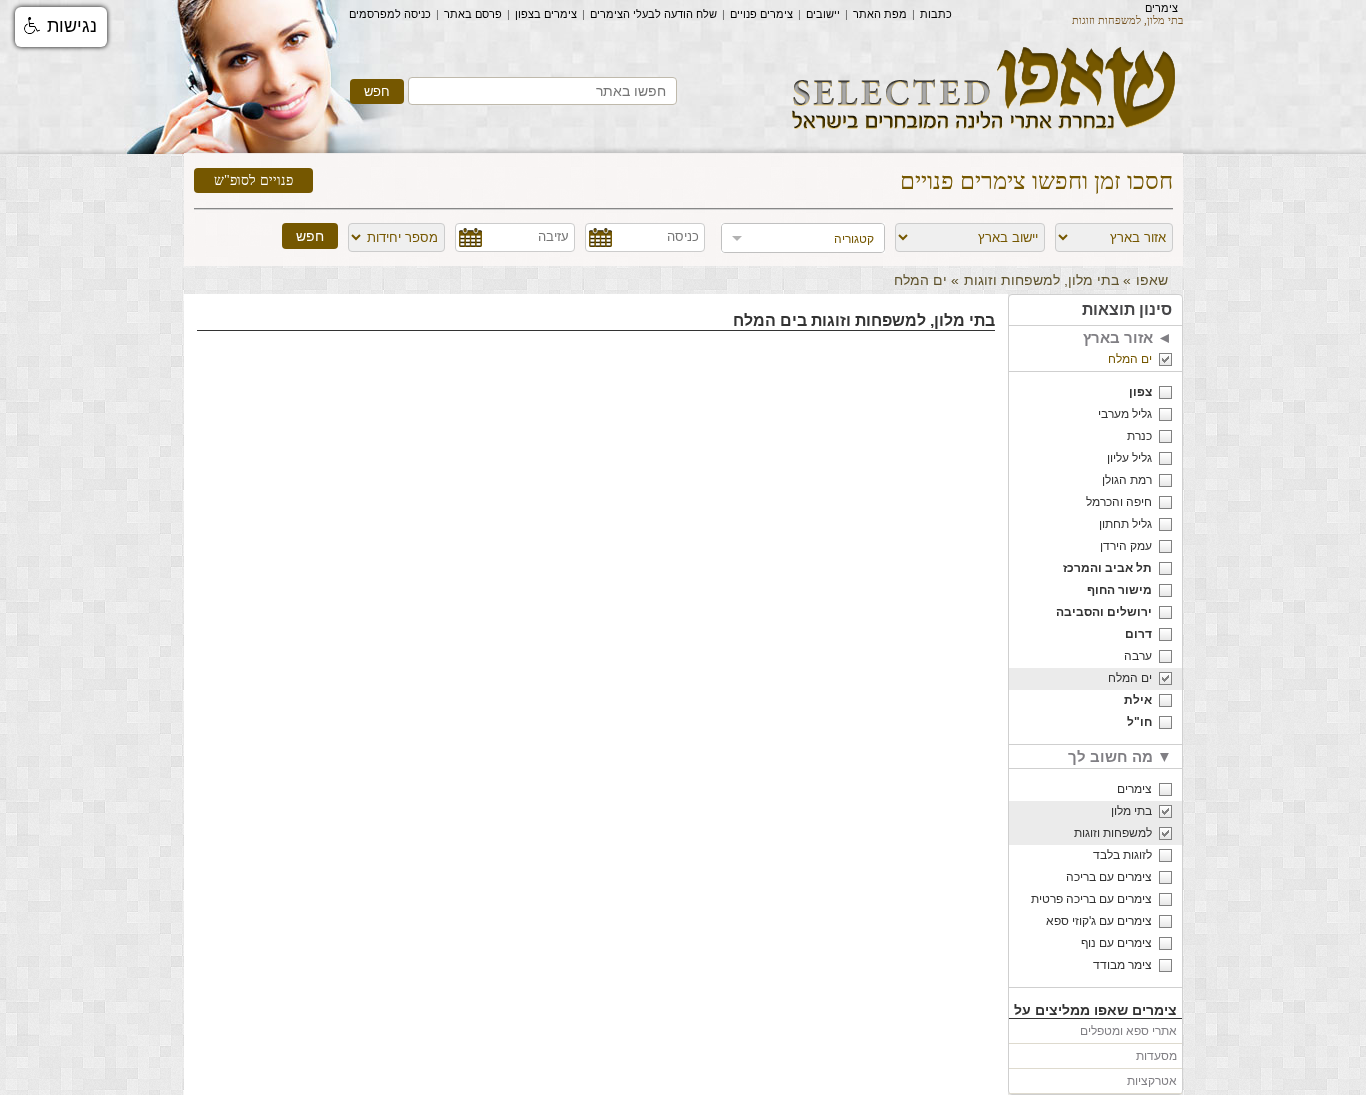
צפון (1140, 392)
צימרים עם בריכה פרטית (1091, 899)
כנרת (1139, 436)
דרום (1138, 634)
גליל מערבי (1125, 414)
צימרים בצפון (546, 14)
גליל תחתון (1125, 524)
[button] (61, 27)
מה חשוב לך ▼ (1120, 756)
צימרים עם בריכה (1109, 877)
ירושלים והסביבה (1104, 612)
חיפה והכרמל (1119, 502)
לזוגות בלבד (1122, 855)
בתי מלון (1131, 811)
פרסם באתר (473, 14)
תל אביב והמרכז (1107, 568)
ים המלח (1130, 359)
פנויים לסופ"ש (253, 180)
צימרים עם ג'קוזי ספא (1099, 921)
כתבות (936, 14)
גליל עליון (1129, 458)
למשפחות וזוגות (1113, 833)
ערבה (1138, 656)
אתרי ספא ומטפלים (1128, 1031)
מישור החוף (1119, 590)
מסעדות (1156, 1056)
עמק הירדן (1126, 546)
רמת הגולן (1127, 480)
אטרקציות (1152, 1081)
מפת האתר (880, 14)
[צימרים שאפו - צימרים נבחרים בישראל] (984, 136)
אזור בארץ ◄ (1127, 337)
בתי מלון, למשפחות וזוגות (1041, 280)
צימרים (1161, 8)
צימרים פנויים (761, 14)
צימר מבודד (1122, 965)
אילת (1138, 700)
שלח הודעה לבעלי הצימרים (653, 14)
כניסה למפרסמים (390, 14)
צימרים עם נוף (1116, 943)
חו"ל (1139, 722)
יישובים (823, 14)
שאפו (1152, 280)
